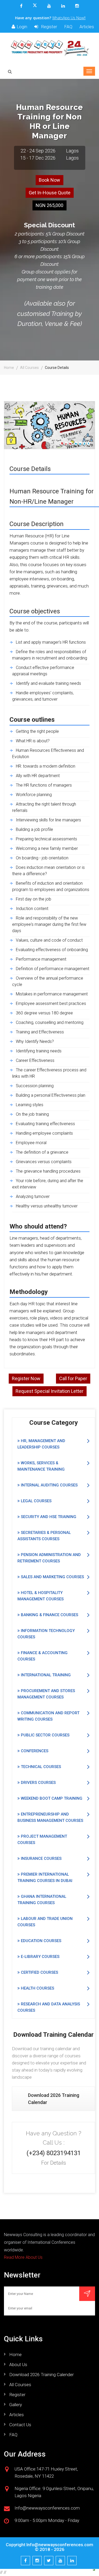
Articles (87, 27)
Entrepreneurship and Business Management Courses (50, 1817)
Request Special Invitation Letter (49, 1391)
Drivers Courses (38, 1783)
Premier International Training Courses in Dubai (45, 1877)
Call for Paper (73, 1378)
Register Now (26, 1378)
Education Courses (41, 1941)
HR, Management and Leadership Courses (41, 1444)
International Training (45, 1675)
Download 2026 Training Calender (41, 2375)
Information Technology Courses (46, 1634)
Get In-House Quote (50, 193)
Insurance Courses (41, 1858)
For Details (54, 2163)
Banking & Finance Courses (49, 1615)
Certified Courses (39, 1972)
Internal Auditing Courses (49, 1485)
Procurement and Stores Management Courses (46, 1694)
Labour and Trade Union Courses (45, 1922)
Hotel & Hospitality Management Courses (41, 1596)
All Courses (29, 368)
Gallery (16, 2405)
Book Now (49, 180)
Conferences (34, 1751)
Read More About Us (23, 2257)
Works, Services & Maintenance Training (41, 1466)
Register (48, 27)
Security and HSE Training (48, 1517)
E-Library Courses (40, 1957)
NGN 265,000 (49, 205)
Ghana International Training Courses (42, 1900)
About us (18, 2365)
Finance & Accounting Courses (43, 1656)
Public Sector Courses (45, 1735)
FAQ (68, 27)
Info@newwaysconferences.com (60, 2545)
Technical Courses (40, 1767)
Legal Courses (36, 1501)
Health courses (37, 1988)
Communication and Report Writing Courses (48, 1716)
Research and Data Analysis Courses (49, 2007)
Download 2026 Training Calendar (54, 2099)
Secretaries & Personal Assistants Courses (44, 1536)
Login (22, 27)
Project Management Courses (42, 1840)
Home (9, 368)
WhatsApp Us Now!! (69, 18)
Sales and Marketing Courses (52, 1577)
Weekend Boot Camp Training (51, 1798)
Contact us (20, 2425)
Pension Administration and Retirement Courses (49, 1558)
